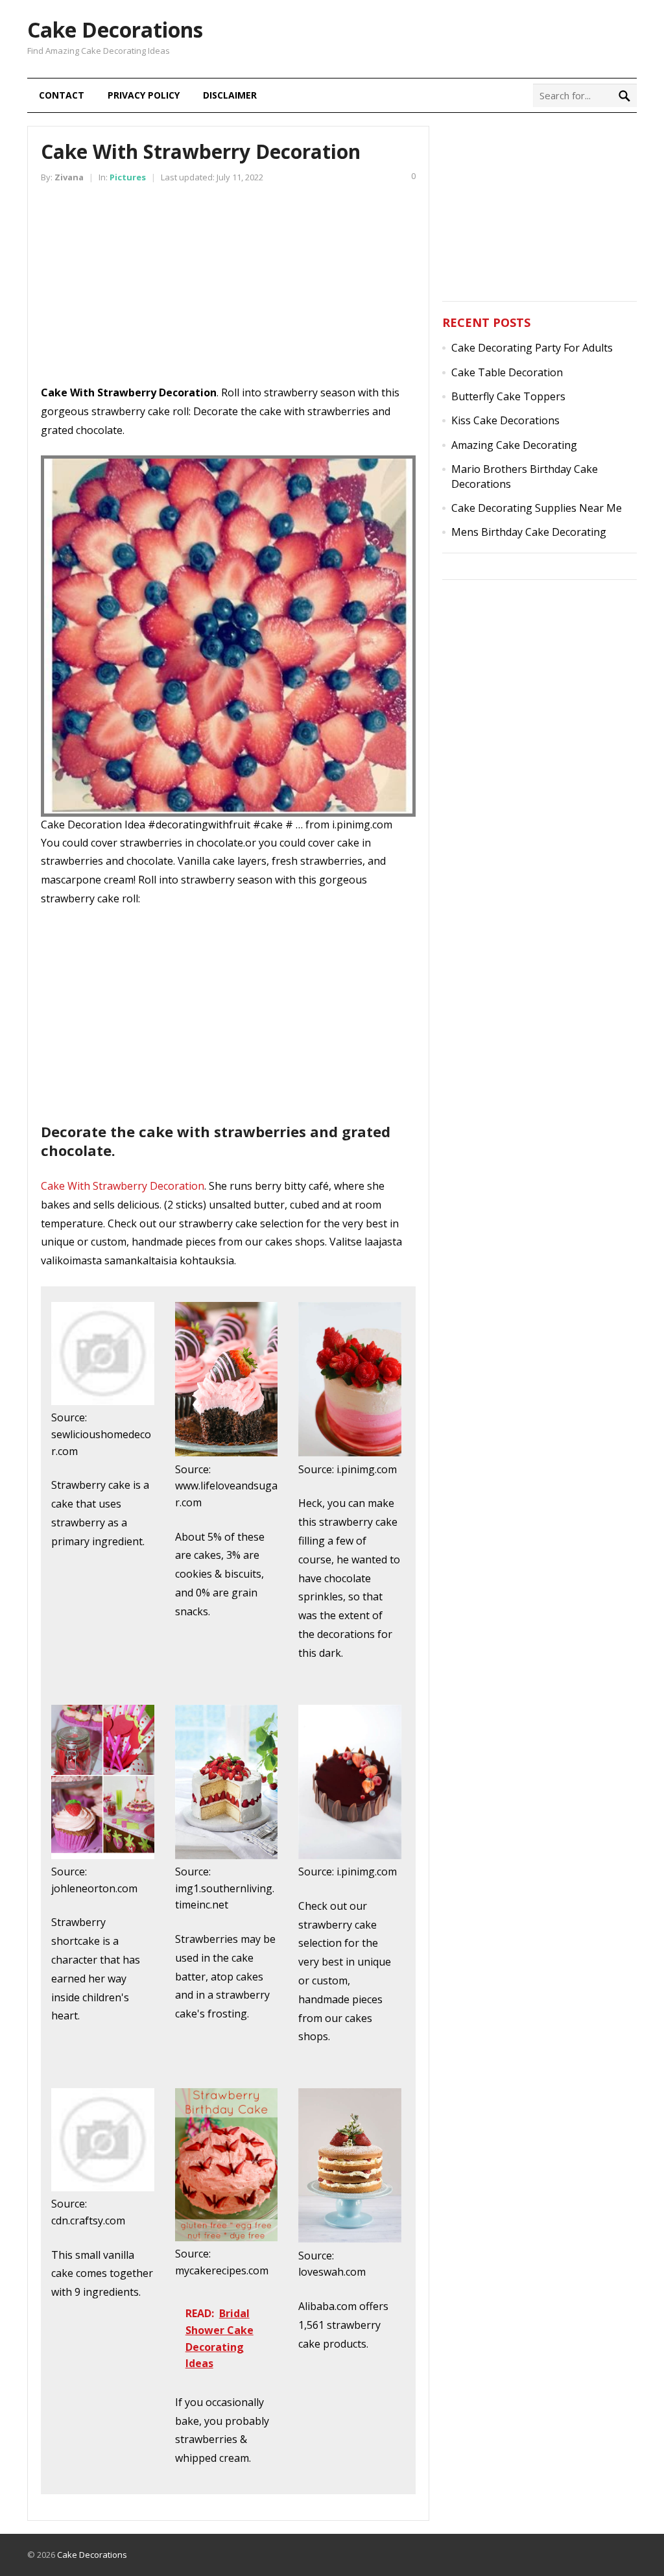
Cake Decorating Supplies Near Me (537, 508)
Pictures (128, 177)
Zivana (69, 177)
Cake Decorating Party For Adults (532, 348)
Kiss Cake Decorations (505, 420)
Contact (62, 95)
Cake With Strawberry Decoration (123, 1186)
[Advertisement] (228, 293)
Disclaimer (230, 95)
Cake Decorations (115, 30)
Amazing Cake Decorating (514, 445)
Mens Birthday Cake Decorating (529, 532)
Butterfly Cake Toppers (508, 396)
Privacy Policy (144, 95)
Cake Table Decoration (507, 372)
